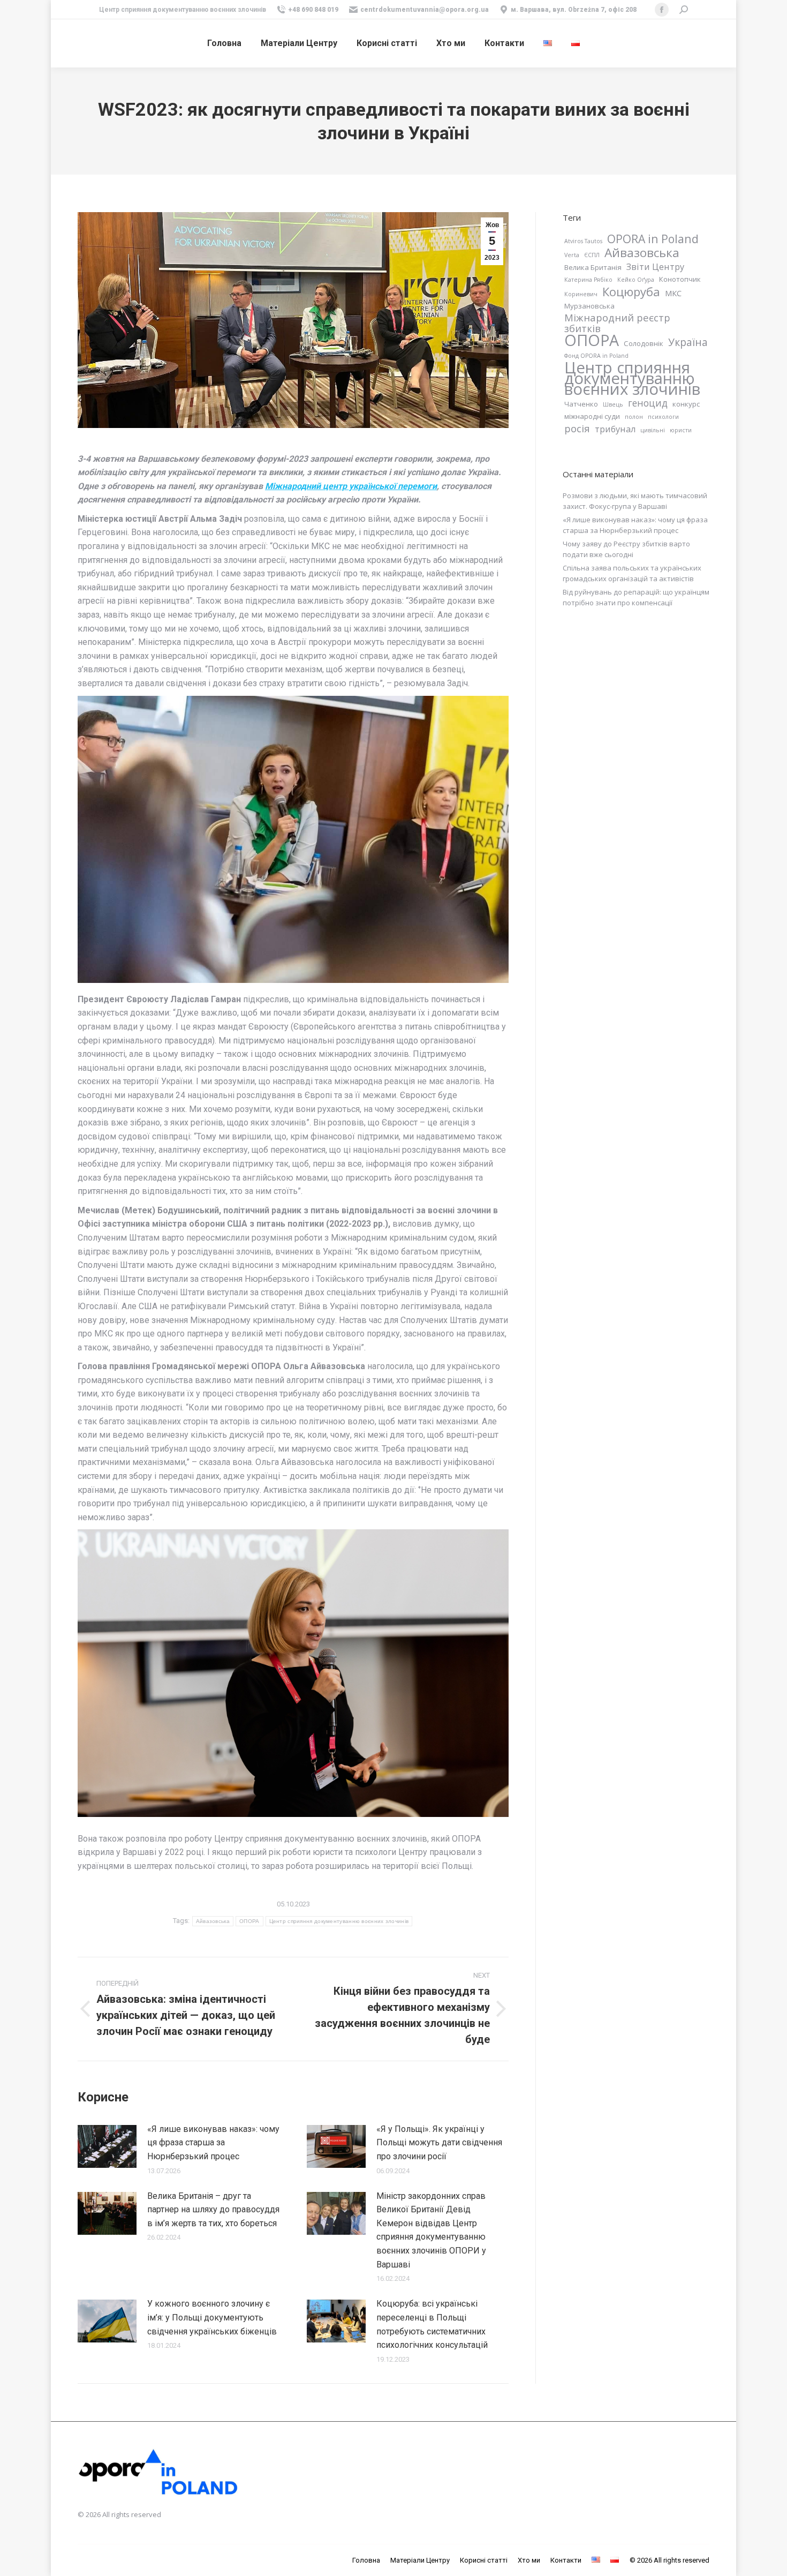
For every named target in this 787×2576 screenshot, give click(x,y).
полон (634, 417)
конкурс (686, 404)
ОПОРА (249, 1921)
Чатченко (581, 404)
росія (577, 429)
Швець (613, 404)
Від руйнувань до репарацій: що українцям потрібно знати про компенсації (636, 597)
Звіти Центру (655, 267)
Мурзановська (589, 306)
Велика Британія (593, 267)
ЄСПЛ (592, 255)
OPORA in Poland (653, 239)
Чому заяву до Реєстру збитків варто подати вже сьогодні (626, 549)
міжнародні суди (592, 416)
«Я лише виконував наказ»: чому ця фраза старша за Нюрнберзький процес (213, 2143)
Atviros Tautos (583, 241)
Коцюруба (631, 291)
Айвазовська (213, 1921)
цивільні (653, 430)
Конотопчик (680, 279)
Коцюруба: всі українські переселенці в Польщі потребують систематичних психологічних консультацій (432, 2324)
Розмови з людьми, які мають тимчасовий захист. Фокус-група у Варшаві (635, 501)
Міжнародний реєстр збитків (617, 323)
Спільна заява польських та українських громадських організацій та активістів (632, 573)
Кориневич (581, 294)
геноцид (648, 403)
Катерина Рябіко (588, 280)
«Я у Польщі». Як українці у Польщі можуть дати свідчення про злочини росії (439, 2143)
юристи (681, 430)
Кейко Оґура (636, 280)
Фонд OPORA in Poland (596, 356)
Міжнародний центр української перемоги (351, 486)
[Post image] (107, 2146)
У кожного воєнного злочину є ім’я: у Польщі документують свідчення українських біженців (212, 2317)
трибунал (615, 429)
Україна (688, 342)
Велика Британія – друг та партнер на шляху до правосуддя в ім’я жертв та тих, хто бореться (213, 2210)
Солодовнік (644, 343)
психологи (663, 417)
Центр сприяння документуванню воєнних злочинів (339, 1921)
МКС (673, 293)
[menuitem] (224, 43)
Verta (572, 255)
